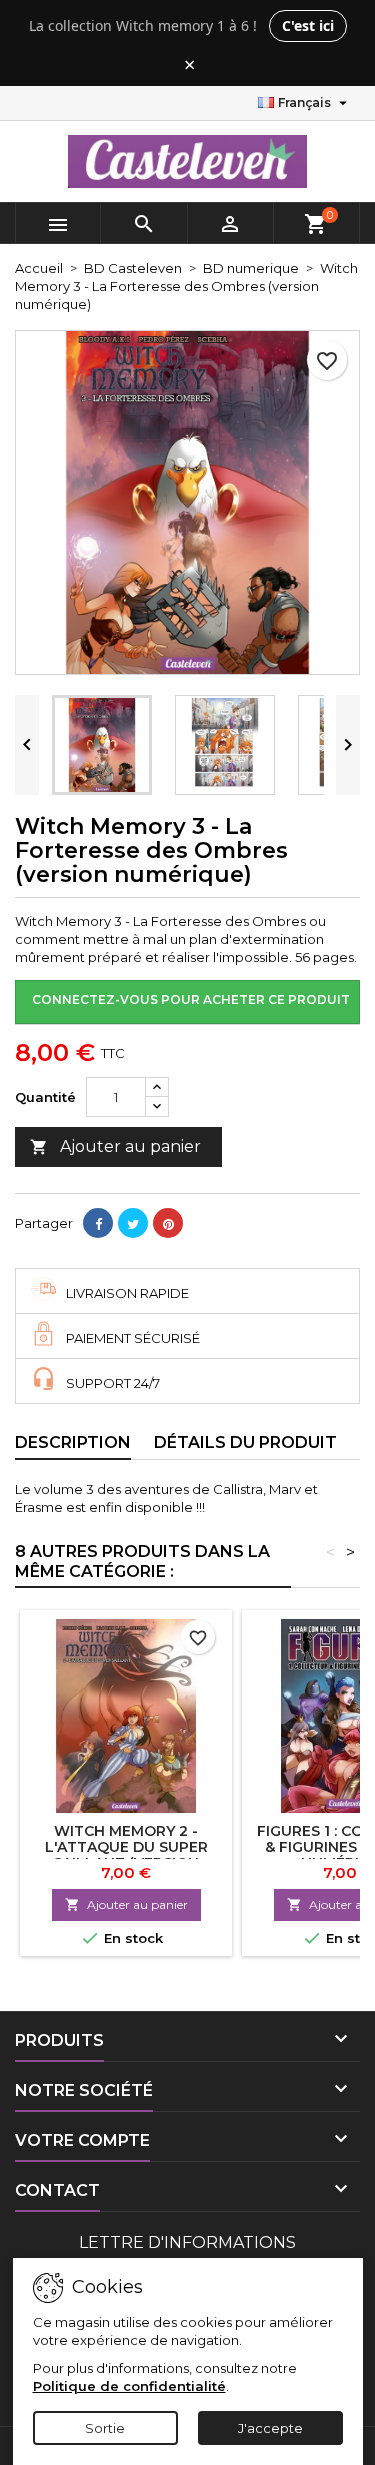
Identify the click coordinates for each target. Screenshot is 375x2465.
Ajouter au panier (115, 1146)
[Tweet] (133, 1223)
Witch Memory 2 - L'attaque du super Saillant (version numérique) (126, 1855)
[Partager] (98, 1223)
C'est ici (308, 25)
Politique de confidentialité (129, 2386)
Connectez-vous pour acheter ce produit (191, 999)
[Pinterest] (168, 1223)
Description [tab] (73, 1442)
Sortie (105, 2428)
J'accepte (270, 2428)
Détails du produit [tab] (245, 1442)
